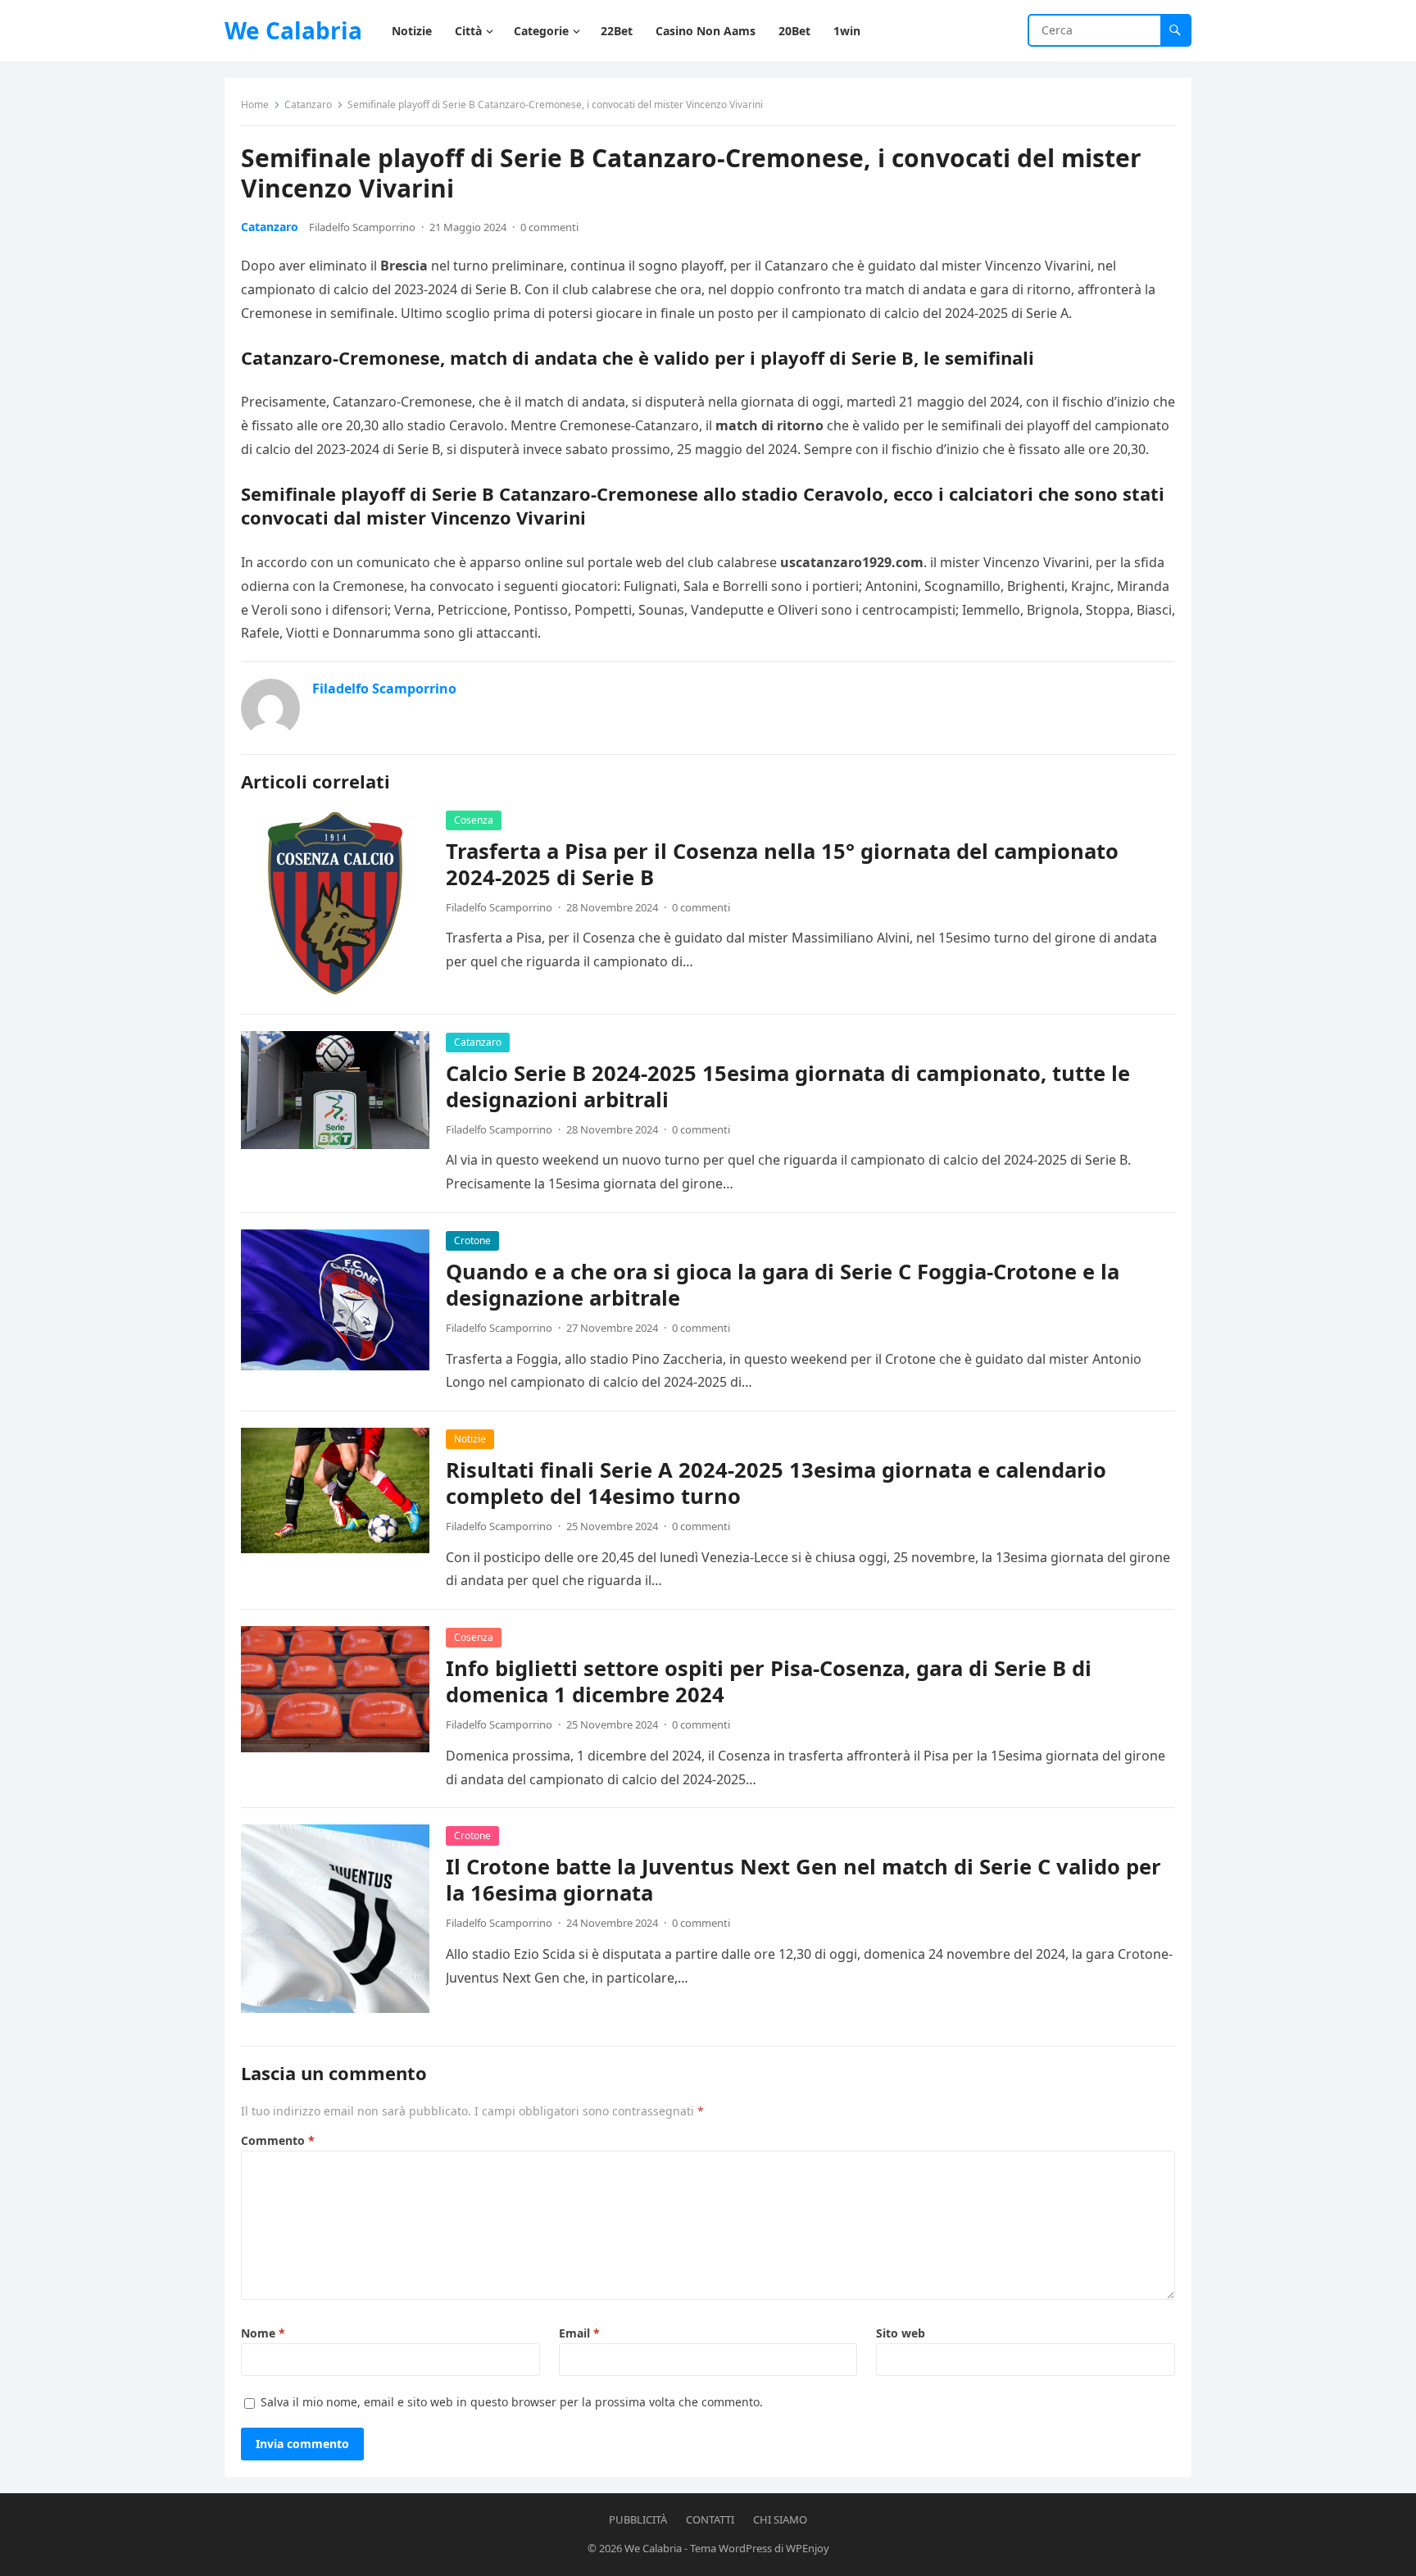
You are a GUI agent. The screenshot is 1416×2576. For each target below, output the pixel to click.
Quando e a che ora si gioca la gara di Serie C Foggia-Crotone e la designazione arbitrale (783, 1285)
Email (579, 2333)
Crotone (472, 1240)
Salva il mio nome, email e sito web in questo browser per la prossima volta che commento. (512, 2402)
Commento (278, 2140)
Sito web (901, 2333)
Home (255, 104)
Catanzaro (308, 104)
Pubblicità (638, 2519)
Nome (263, 2333)
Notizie (470, 1439)
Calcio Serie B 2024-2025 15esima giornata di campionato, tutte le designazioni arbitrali (788, 1086)
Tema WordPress (731, 2548)
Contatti (710, 2519)
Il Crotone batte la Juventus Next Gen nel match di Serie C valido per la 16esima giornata (803, 1880)
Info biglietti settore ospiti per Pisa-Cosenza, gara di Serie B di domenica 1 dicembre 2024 (769, 1681)
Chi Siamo (780, 2519)
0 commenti (549, 227)
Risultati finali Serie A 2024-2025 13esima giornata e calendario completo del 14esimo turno (776, 1483)
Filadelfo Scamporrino (362, 227)
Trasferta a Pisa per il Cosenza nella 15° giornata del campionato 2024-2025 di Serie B (782, 864)
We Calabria (293, 30)
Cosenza (474, 820)
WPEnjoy (808, 2548)
